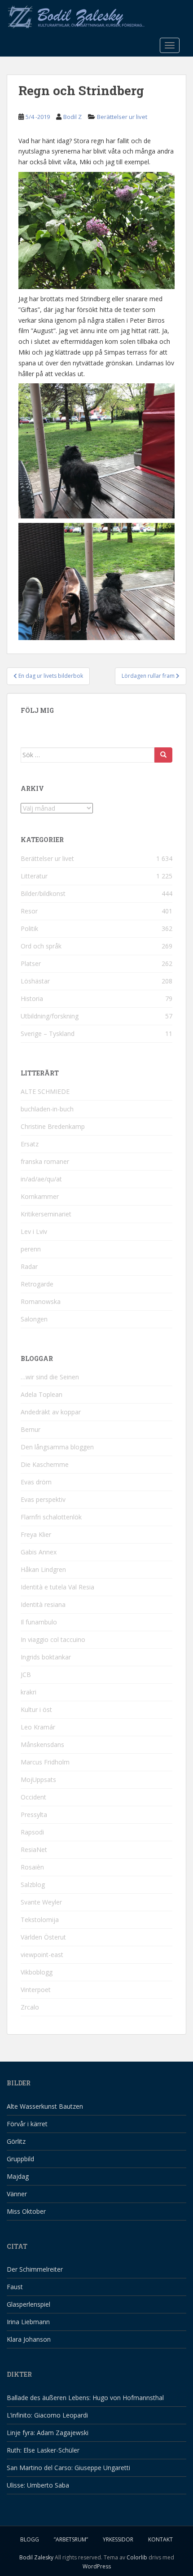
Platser (31, 963)
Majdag (18, 2176)
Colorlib (137, 2557)
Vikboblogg (37, 1972)
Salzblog (33, 1885)
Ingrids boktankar (46, 1657)
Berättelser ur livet (122, 117)
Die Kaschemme (45, 1464)
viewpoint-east (42, 1955)
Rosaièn (32, 1867)
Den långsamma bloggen (57, 1447)
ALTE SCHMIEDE (45, 1091)
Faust (15, 2287)
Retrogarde (37, 1284)
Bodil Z (72, 117)
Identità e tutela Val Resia (57, 1587)
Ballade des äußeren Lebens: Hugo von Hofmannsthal (85, 2398)
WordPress (97, 2566)
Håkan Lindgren (43, 1569)
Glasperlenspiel (29, 2304)
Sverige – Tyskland (48, 1033)
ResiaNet (34, 1850)
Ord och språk (41, 946)
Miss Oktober (26, 2211)
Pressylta (34, 1815)
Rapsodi (32, 1832)
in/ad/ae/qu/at (41, 1179)
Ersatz (30, 1144)
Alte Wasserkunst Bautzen (45, 2106)
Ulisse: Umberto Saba (38, 2485)
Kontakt (160, 2539)
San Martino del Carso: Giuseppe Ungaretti (68, 2468)
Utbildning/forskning (50, 1016)
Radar (29, 1266)
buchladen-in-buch (47, 1109)
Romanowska (41, 1301)
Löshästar (35, 981)
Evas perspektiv (43, 1499)
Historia (32, 998)
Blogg (30, 2539)
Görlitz (16, 2141)
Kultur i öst (36, 1709)
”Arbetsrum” (71, 2539)
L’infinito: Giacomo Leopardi (47, 2415)
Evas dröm (36, 1482)
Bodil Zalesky (36, 2557)
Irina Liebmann (28, 2322)
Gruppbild (20, 2159)
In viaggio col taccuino (53, 1639)
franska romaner (45, 1161)
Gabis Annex (39, 1552)
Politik (29, 928)
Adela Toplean (42, 1394)
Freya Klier (36, 1534)
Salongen (34, 1319)
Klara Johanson (29, 2339)
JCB (26, 1674)
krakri (29, 1692)
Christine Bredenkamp (53, 1126)
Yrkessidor (118, 2539)
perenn (31, 1249)
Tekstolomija (40, 1920)
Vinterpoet (36, 1990)
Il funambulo (39, 1622)
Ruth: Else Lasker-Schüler (43, 2450)
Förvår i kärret (27, 2124)
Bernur (31, 1429)
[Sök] (163, 755)
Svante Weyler (41, 1902)
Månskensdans (42, 1744)
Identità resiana (43, 1604)
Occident (33, 1797)
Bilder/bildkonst (43, 893)
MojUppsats (38, 1780)
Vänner (17, 2194)
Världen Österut (43, 1937)
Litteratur (34, 876)
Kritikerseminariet (46, 1214)
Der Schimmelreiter (35, 2269)
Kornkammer (40, 1196)
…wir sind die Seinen (50, 1377)
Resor (29, 911)
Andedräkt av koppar (51, 1412)
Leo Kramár (38, 1727)
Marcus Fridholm (45, 1762)
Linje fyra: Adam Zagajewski (48, 2433)
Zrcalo (30, 2007)
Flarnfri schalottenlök (51, 1517)
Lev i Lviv (34, 1231)
